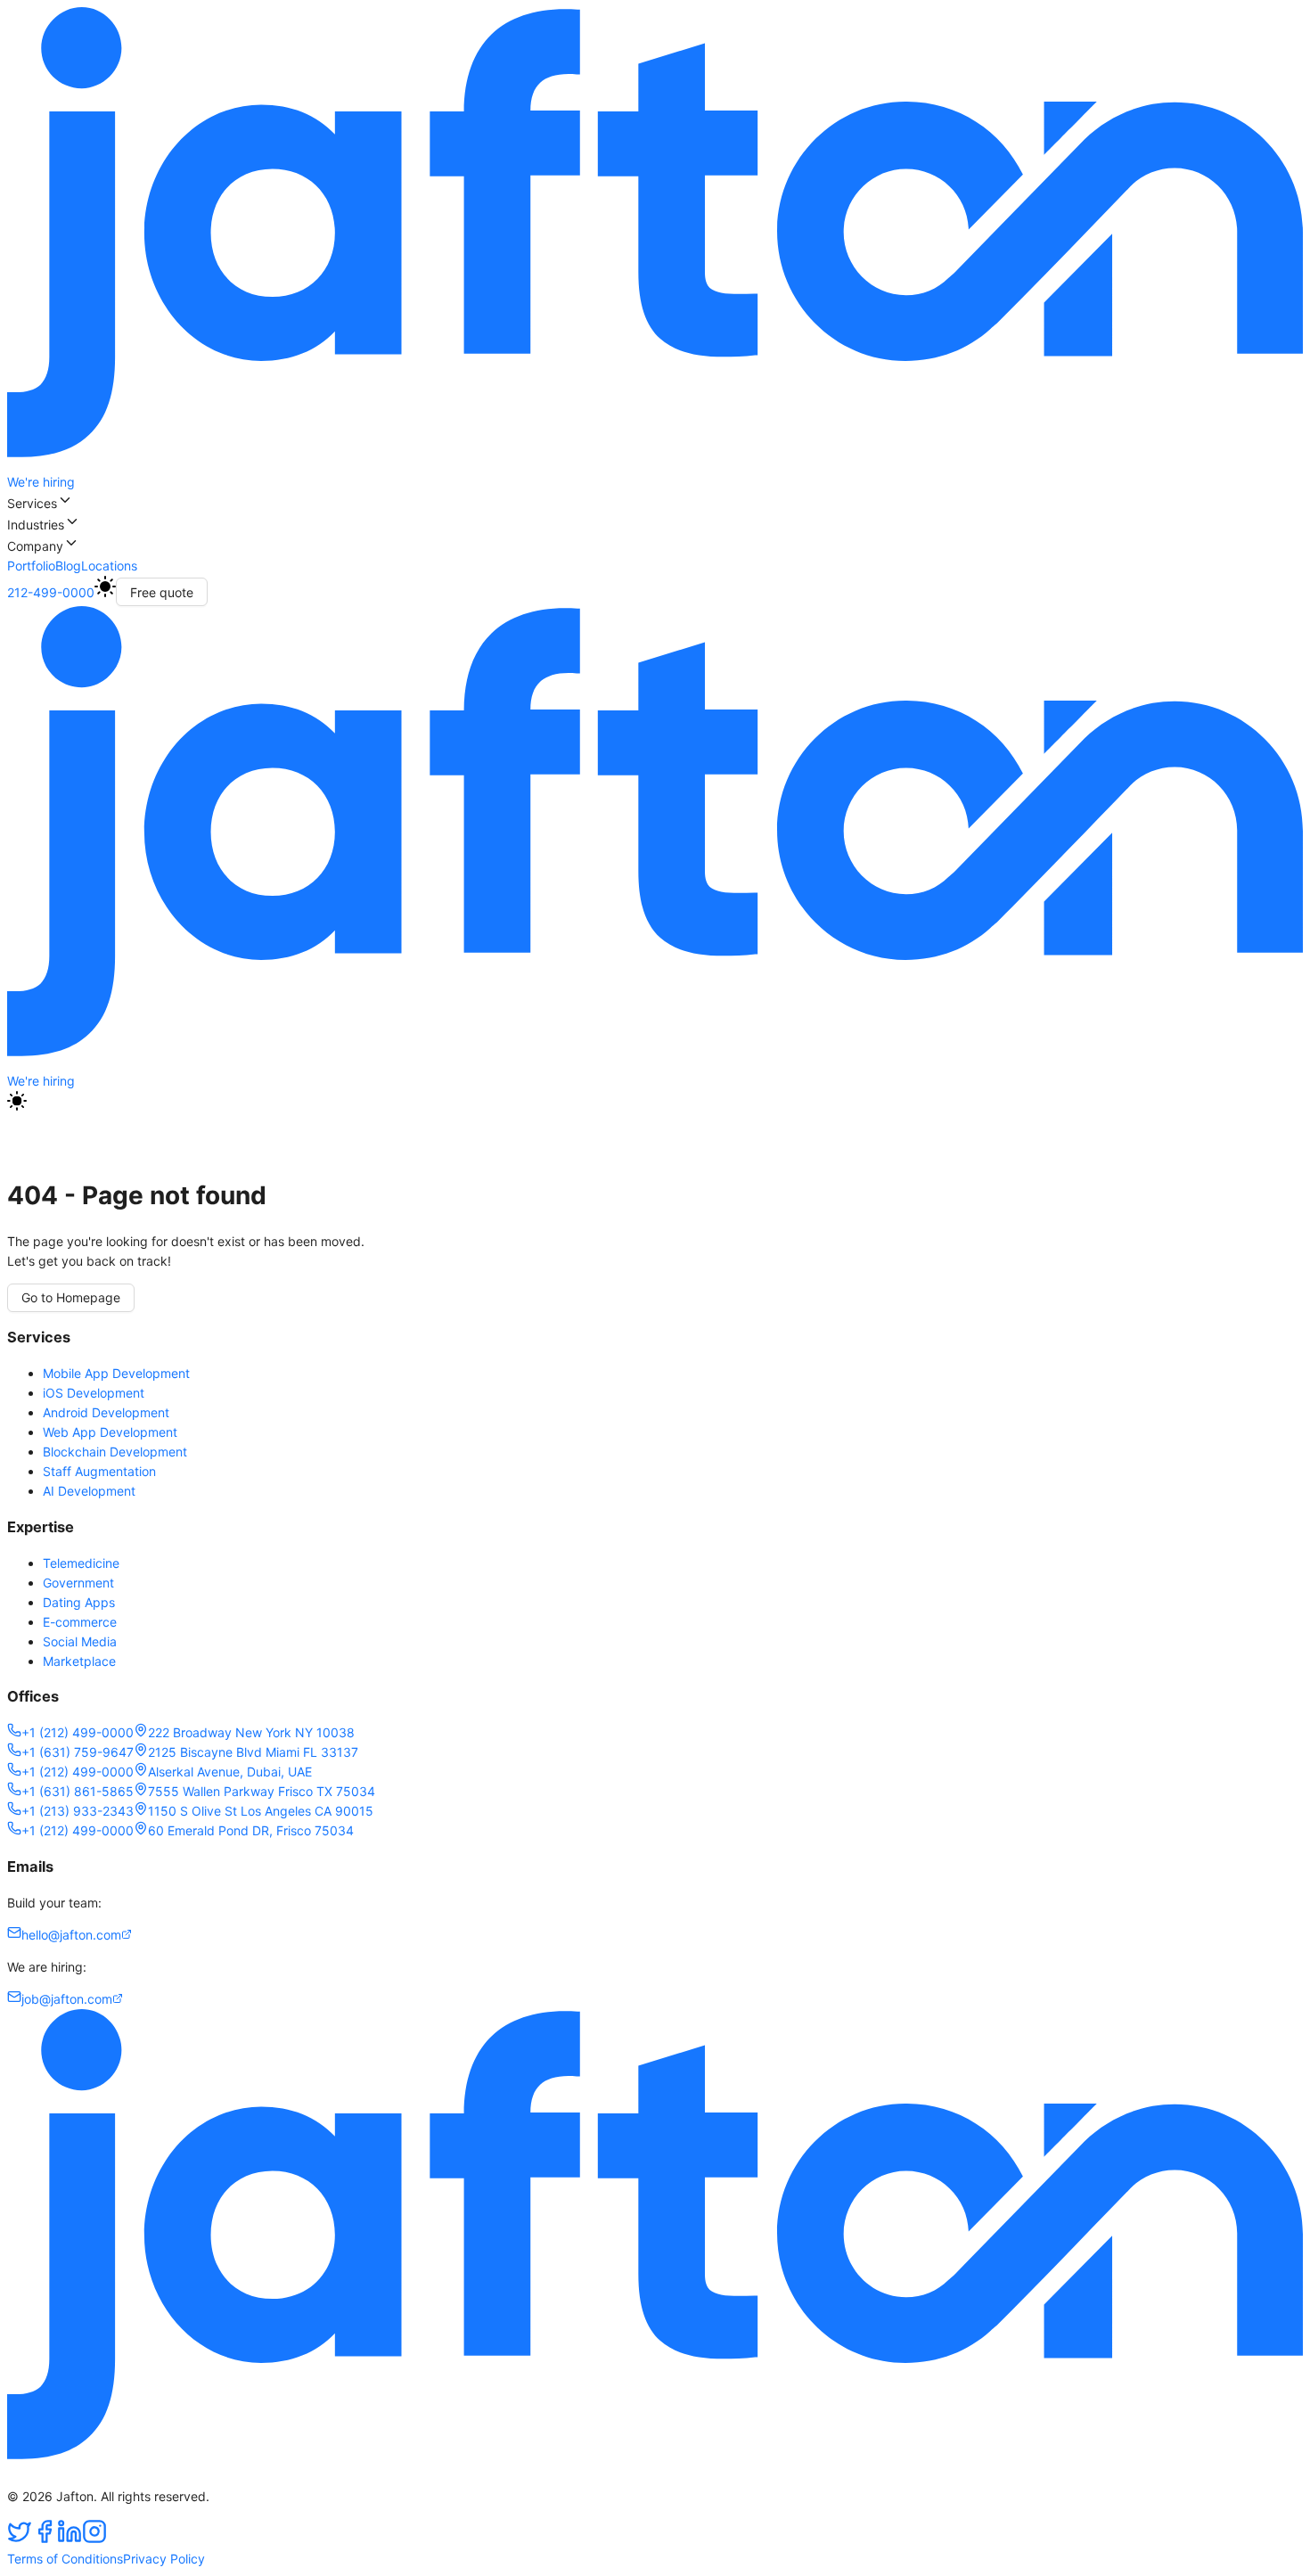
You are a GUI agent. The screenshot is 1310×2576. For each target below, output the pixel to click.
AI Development (89, 1491)
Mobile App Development (116, 1373)
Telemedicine (81, 1563)
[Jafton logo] (655, 1061)
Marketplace (79, 1661)
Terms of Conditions (65, 2559)
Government (78, 1583)
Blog (68, 566)
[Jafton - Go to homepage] (655, 462)
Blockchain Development (115, 1452)
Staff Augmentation (99, 1471)
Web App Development (110, 1432)
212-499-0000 (51, 592)
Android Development (106, 1412)
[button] (655, 503)
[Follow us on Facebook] (45, 2539)
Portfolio (31, 566)
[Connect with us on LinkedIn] (70, 2539)
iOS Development (94, 1393)
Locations (109, 566)
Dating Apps (79, 1602)
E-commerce (80, 1622)
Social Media (80, 1641)
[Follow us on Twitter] (20, 2539)
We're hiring (41, 482)
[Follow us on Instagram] (94, 2539)
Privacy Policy (164, 2559)
